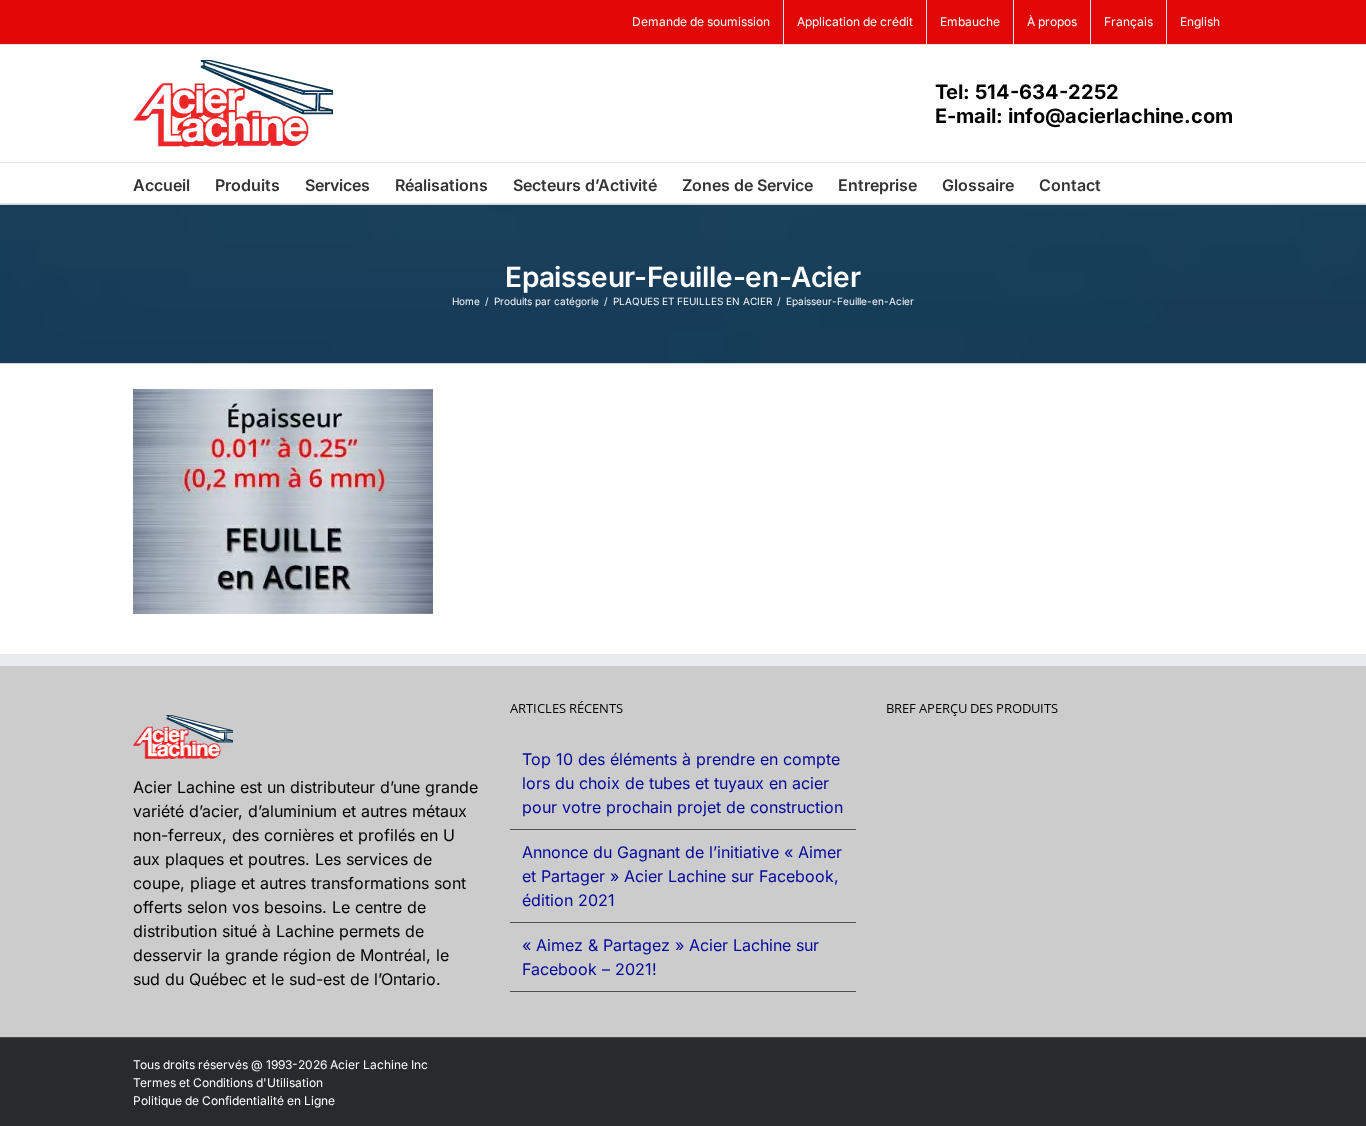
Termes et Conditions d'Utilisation (228, 1082)
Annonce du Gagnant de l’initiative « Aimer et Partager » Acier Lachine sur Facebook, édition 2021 (682, 876)
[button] (1132, 183)
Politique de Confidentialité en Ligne (234, 1100)
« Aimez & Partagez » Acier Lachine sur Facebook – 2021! (670, 957)
